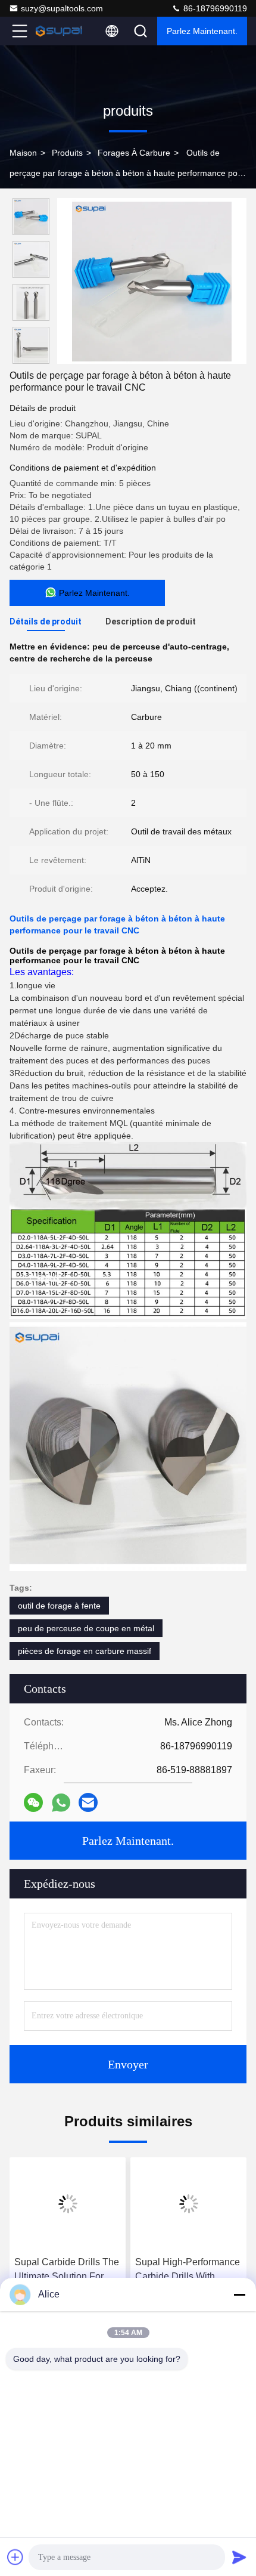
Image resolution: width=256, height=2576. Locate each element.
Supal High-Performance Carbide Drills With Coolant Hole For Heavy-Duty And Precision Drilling (188, 2270)
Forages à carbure (134, 153)
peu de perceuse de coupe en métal (86, 1628)
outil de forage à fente (59, 1606)
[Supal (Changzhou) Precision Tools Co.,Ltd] (59, 31)
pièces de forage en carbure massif (85, 1651)
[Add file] (15, 2557)
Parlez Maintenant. (202, 31)
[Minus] (239, 2294)
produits (67, 153)
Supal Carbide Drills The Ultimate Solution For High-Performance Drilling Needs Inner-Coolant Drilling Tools (67, 2270)
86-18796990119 (214, 8)
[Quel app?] (61, 1803)
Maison (23, 153)
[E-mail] (88, 1802)
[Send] (239, 2557)
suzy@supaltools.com (62, 8)
